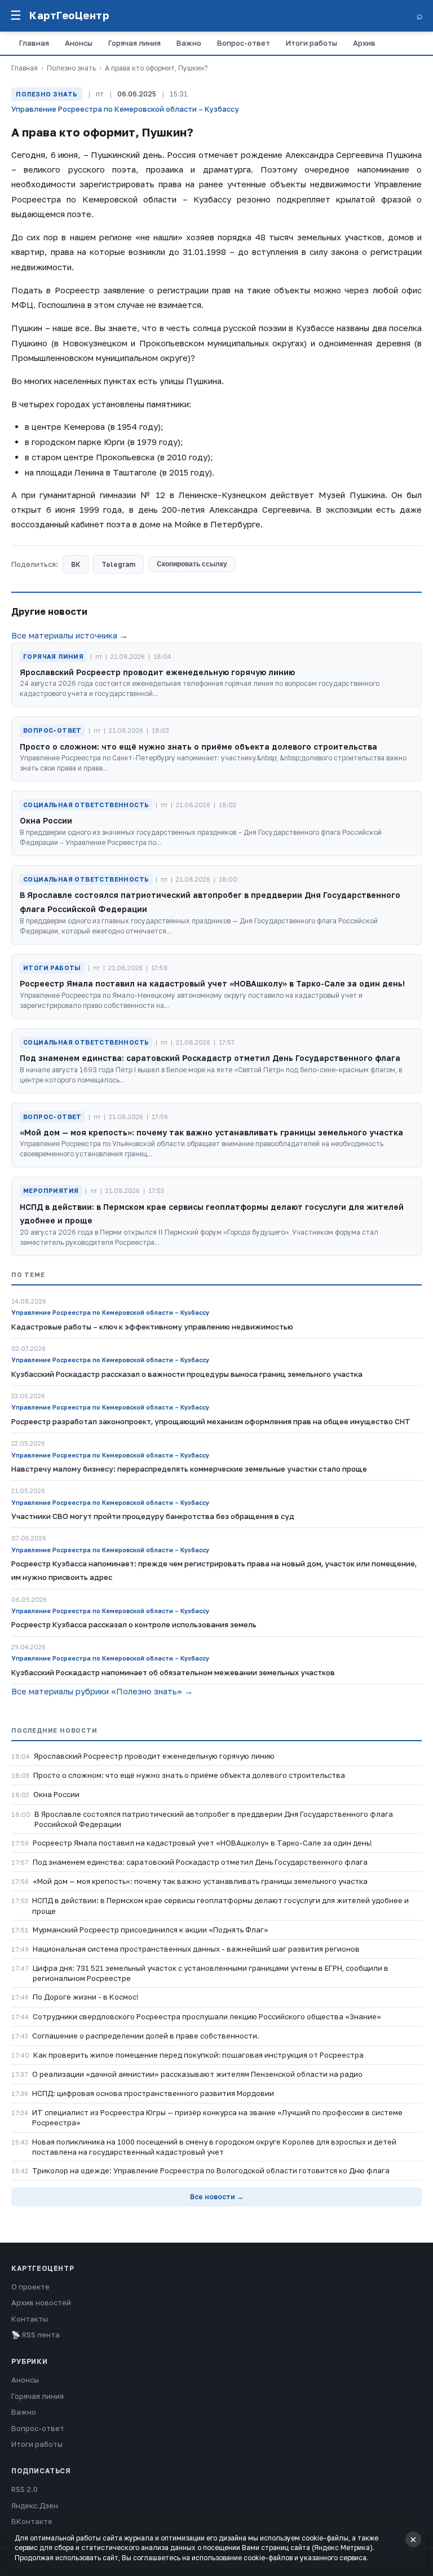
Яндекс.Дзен (35, 2505)
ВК (76, 564)
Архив (364, 43)
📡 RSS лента (36, 2335)
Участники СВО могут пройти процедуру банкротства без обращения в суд (153, 1516)
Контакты (30, 2319)
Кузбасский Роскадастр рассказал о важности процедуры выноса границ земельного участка (187, 1374)
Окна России (56, 1794)
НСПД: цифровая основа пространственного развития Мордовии (153, 2093)
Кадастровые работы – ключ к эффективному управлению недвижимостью (152, 1327)
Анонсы (79, 43)
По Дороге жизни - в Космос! (86, 1997)
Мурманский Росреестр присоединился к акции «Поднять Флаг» (151, 1930)
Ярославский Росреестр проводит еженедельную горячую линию (154, 1756)
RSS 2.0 (25, 2489)
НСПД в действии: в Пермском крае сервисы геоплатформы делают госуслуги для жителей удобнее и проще (220, 1905)
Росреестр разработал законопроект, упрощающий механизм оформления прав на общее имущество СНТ (211, 1421)
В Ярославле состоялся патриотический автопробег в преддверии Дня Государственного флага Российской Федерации (214, 1819)
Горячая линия (134, 43)
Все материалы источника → (70, 635)
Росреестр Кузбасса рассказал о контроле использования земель (134, 1624)
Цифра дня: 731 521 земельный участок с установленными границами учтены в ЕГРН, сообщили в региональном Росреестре (211, 1973)
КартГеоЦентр (69, 15)
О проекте (30, 2287)
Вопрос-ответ (244, 43)
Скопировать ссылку (192, 564)
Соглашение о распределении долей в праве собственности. (146, 2036)
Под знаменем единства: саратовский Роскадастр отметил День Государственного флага (200, 1862)
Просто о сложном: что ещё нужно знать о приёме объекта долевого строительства (189, 1775)
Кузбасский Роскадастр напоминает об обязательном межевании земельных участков (173, 1672)
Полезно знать (71, 68)
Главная (34, 43)
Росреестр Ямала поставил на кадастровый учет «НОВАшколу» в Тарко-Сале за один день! (202, 1843)
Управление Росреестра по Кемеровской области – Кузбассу (125, 109)
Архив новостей (41, 2302)
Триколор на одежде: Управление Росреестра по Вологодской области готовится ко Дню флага (211, 2170)
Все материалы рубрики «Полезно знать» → (102, 1691)
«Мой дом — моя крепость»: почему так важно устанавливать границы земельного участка (200, 1881)
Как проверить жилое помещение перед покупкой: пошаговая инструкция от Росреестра (198, 2055)
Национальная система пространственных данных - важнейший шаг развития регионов (196, 1949)
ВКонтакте (32, 2521)
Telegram (118, 564)
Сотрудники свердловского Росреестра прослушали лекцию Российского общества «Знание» (207, 2016)
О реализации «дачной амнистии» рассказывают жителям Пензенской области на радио (197, 2074)
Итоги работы (312, 43)
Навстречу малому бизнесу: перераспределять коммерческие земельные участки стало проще (189, 1469)
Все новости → (217, 2197)
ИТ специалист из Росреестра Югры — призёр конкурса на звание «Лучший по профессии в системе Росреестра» (217, 2117)
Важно (189, 43)
